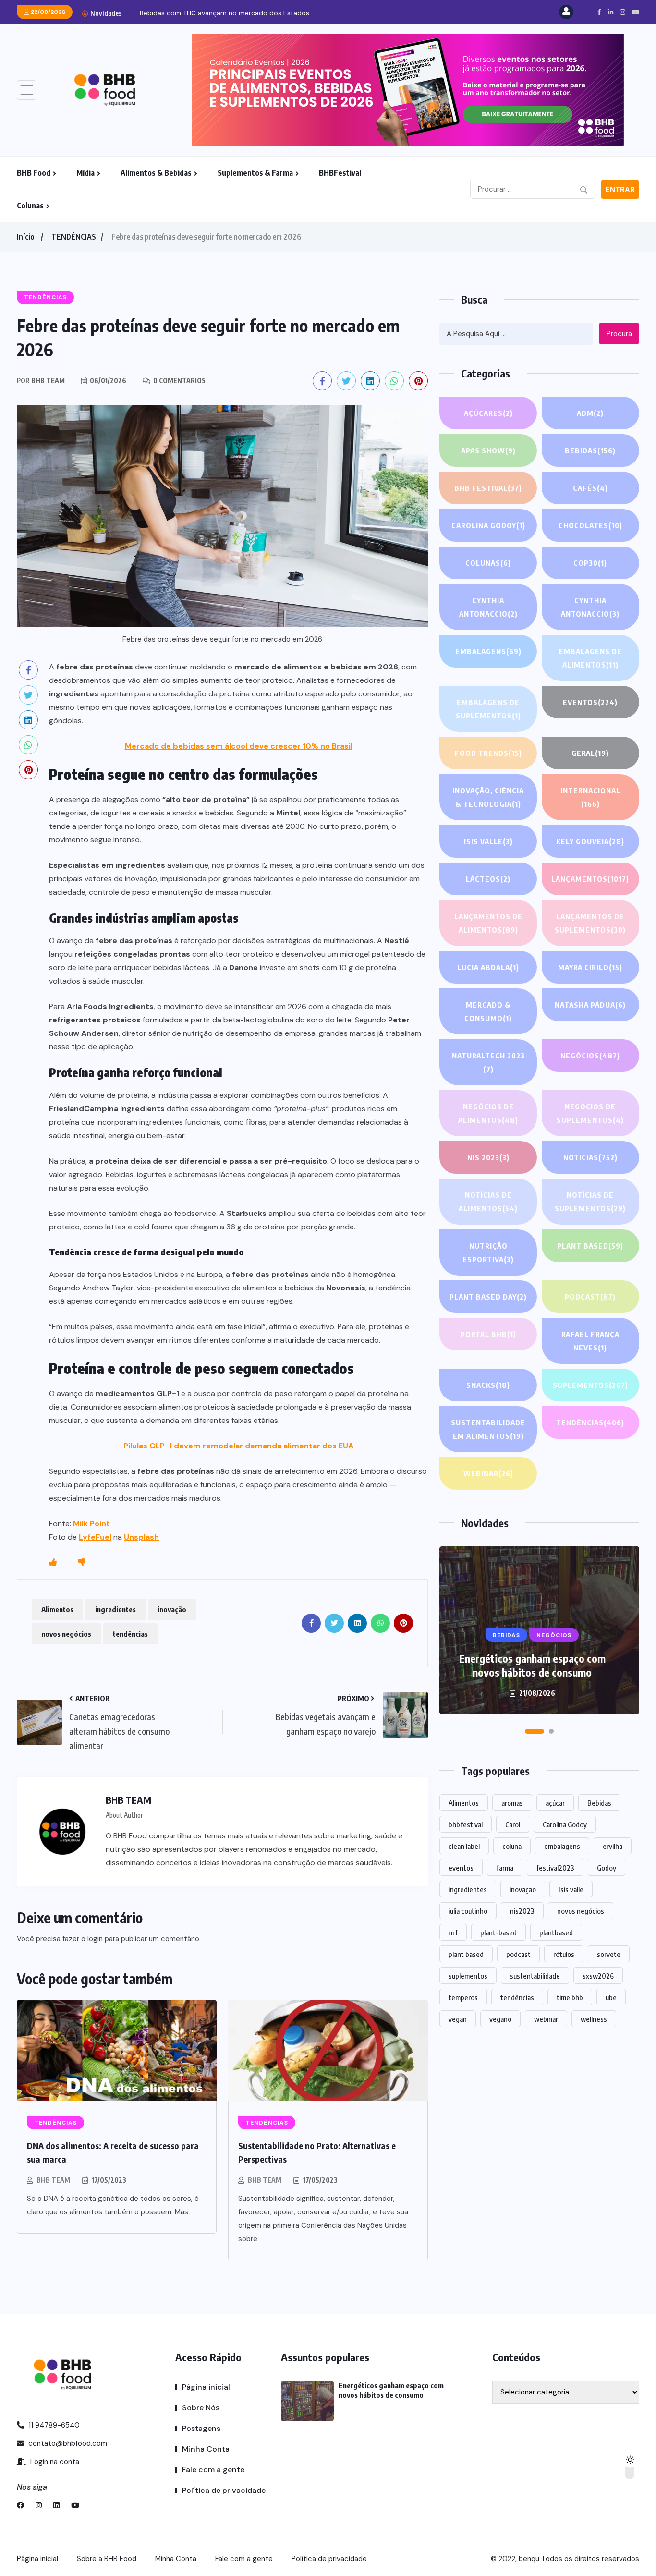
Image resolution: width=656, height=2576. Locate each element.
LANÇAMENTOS (590, 879)
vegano (500, 2019)
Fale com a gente (213, 2470)
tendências (130, 1634)
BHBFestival (340, 173)
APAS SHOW (488, 450)
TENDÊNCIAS (74, 237)
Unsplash (141, 1537)
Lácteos (488, 879)
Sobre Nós (201, 2408)
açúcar (555, 1803)
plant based (466, 1954)
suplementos (468, 1976)
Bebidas (590, 450)
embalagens (562, 1846)
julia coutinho (468, 1911)
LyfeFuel (95, 1537)
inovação (172, 1609)
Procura (619, 334)
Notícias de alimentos (488, 1202)
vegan (458, 2019)
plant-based (498, 1932)
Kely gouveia (590, 841)
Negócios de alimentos (488, 1113)
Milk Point (91, 1524)
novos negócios (66, 1634)
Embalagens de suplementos (488, 709)
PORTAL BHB (488, 1334)
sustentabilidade (535, 1976)
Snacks (488, 1385)
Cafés (590, 488)
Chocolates (590, 525)
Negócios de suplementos (590, 1113)
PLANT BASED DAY (488, 1297)
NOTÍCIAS (590, 1157)
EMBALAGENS (488, 651)
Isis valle (571, 1889)
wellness (594, 2019)
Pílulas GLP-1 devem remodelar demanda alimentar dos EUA (238, 1446)
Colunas (30, 206)
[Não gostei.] (82, 1563)
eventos (461, 1868)
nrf (453, 1932)
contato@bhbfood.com (67, 2443)
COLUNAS (488, 563)
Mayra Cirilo (590, 967)
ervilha (613, 1846)
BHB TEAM (53, 2180)
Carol (513, 1824)
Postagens (201, 2428)
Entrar (620, 190)
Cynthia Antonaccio (488, 607)
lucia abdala (488, 967)
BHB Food (34, 173)
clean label (464, 1846)
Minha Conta (206, 2449)
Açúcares (488, 413)
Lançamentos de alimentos (488, 923)
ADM (590, 413)
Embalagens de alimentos (590, 658)
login (95, 1939)
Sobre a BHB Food (107, 2559)
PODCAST (590, 1297)
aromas (512, 1803)
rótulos (564, 1954)
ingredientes (115, 1609)
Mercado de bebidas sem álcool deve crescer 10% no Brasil (239, 746)
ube (611, 1997)
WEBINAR (488, 1473)
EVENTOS (590, 702)
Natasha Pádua (590, 1005)
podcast (518, 1954)
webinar (546, 2019)
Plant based (590, 1246)
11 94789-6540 (53, 2425)
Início (25, 237)
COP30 (590, 563)
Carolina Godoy (488, 525)
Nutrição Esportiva (488, 1252)
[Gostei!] (53, 1563)
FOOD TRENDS (488, 753)
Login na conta (54, 2462)
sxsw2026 (598, 1976)
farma (505, 1868)
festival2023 (555, 1868)
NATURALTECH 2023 (488, 1062)
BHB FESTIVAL (488, 488)
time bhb (570, 1997)
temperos (463, 1997)
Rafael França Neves (590, 1341)
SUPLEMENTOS (590, 1385)
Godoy (607, 1868)
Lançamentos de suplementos (590, 923)
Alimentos (57, 1609)
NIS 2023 (488, 1157)
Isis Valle (488, 841)
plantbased (556, 1932)
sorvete (609, 1954)
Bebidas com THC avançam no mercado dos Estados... (227, 13)
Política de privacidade (224, 2490)
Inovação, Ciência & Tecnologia (488, 797)
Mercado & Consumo (488, 1011)
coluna (512, 1846)
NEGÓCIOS (590, 1056)
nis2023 (522, 1911)
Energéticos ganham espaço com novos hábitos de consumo (532, 1665)
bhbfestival (466, 1824)
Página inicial (206, 2387)
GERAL (590, 753)
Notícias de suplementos (590, 1202)
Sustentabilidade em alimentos (488, 1429)
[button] (535, 1731)
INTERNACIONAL (590, 797)
